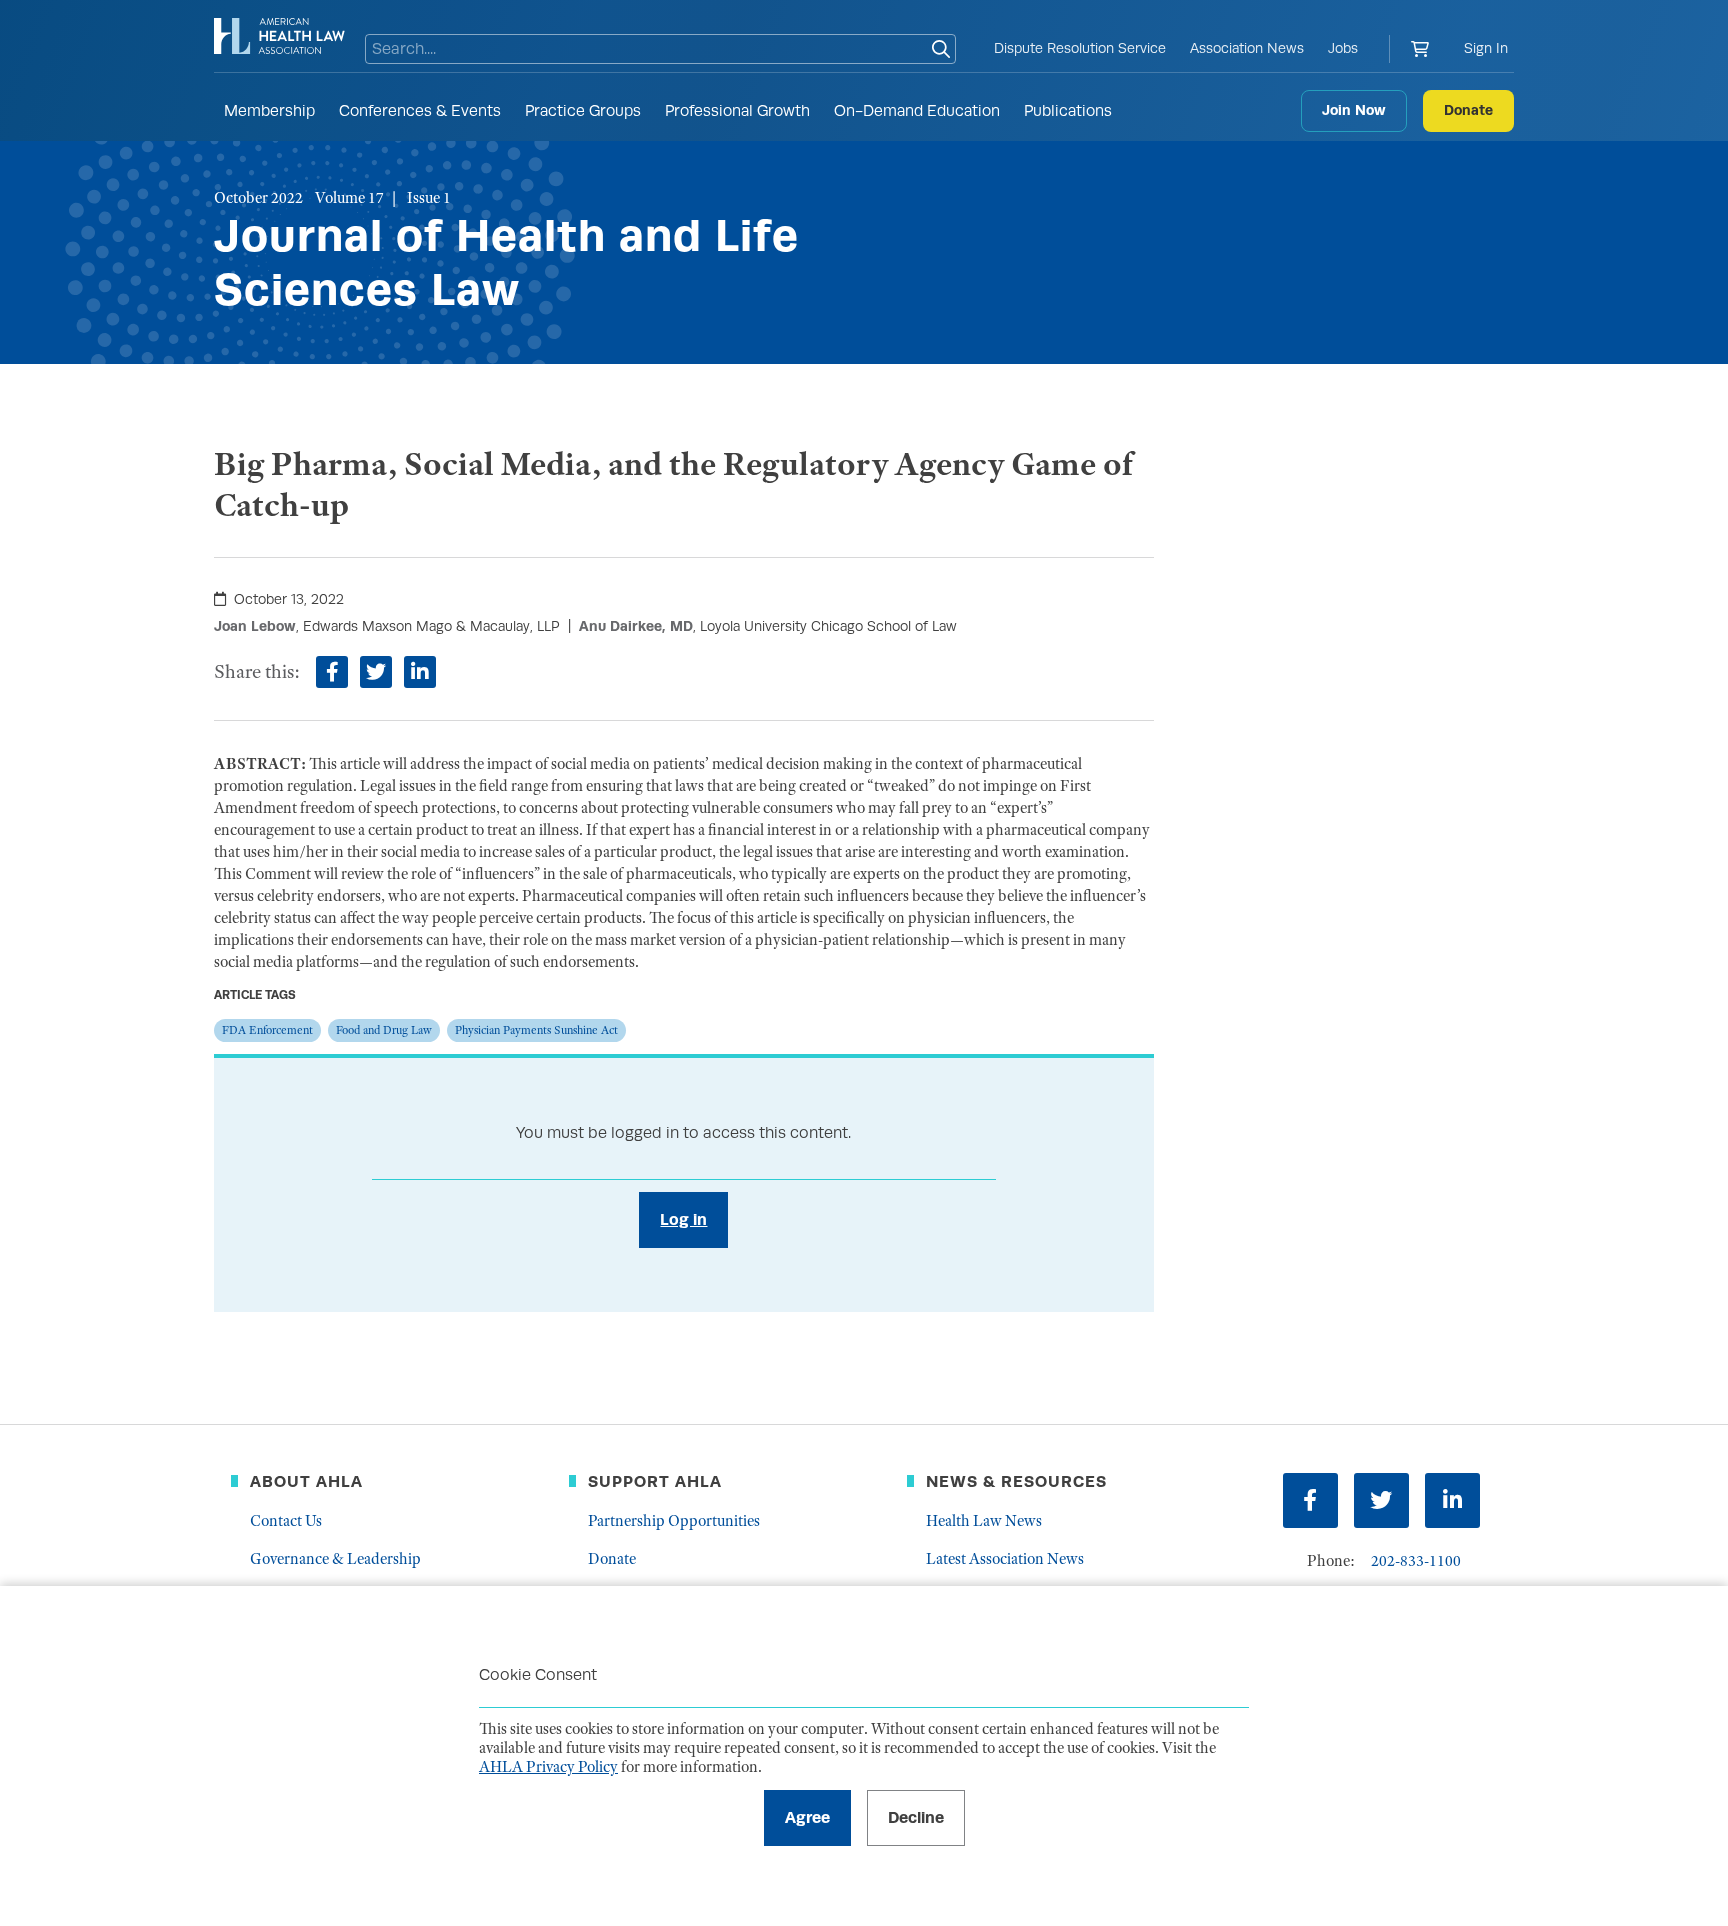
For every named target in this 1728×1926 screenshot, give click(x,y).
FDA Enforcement (267, 1030)
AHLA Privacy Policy (548, 1767)
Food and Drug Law (384, 1030)
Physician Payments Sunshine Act (536, 1030)
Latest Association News (1005, 1559)
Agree (807, 1817)
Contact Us (286, 1521)
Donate (1468, 110)
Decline (916, 1817)
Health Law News (984, 1521)
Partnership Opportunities (674, 1521)
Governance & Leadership (335, 1559)
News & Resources (1016, 1481)
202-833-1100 (1416, 1561)
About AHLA (306, 1481)
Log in (683, 1219)
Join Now (1354, 110)
